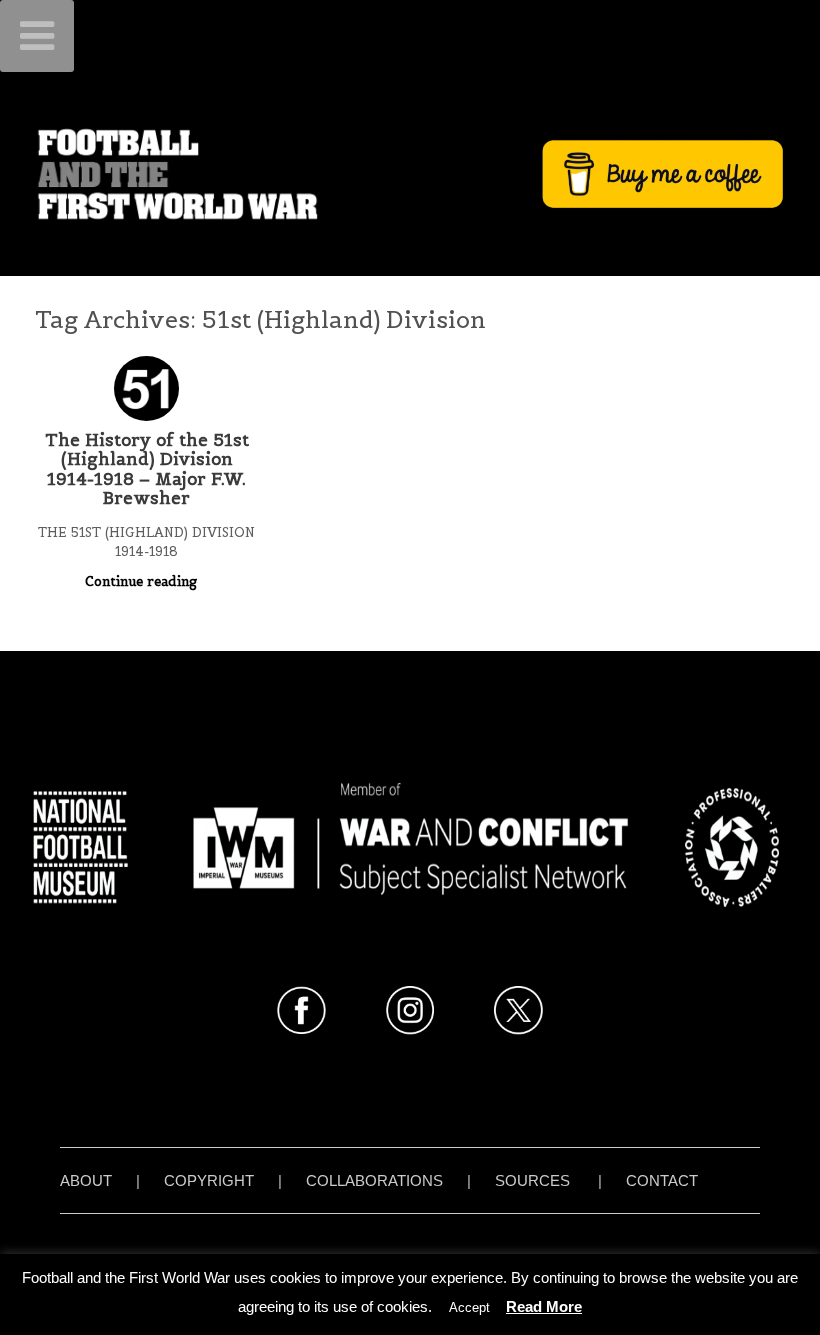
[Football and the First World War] (410, 173)
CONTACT (662, 1180)
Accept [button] (469, 1307)
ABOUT (86, 1180)
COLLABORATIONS (374, 1180)
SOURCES (532, 1180)
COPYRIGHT (209, 1180)
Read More (544, 1306)
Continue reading (143, 581)
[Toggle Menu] (37, 36)
